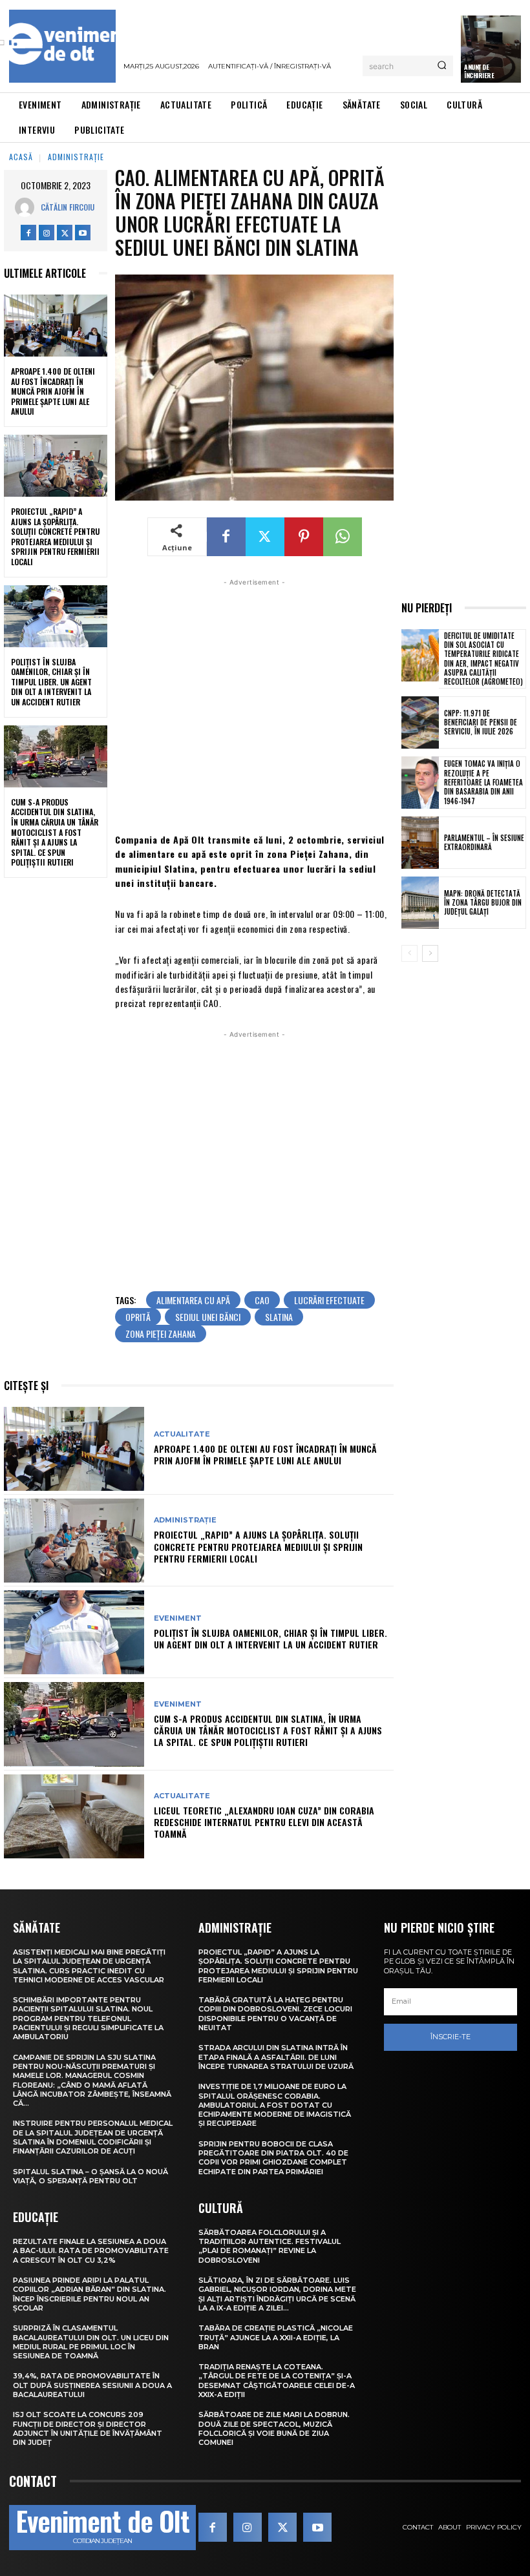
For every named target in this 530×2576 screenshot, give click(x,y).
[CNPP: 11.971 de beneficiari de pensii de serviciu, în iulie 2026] (420, 722)
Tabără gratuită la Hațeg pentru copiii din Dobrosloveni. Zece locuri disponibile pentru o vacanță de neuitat (275, 2014)
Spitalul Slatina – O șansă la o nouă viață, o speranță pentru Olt (90, 2176)
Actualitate (182, 1434)
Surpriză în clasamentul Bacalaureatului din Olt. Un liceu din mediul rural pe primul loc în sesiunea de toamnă (91, 2342)
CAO (262, 1300)
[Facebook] (28, 233)
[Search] (442, 66)
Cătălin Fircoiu (68, 207)
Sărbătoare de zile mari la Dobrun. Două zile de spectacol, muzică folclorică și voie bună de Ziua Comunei (274, 2428)
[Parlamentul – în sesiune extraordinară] (420, 843)
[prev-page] (409, 953)
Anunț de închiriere (479, 71)
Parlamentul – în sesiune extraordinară (484, 842)
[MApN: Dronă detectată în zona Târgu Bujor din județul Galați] (420, 903)
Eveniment (178, 1618)
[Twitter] (65, 233)
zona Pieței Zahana (161, 1334)
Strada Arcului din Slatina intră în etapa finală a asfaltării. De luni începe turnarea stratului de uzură (276, 2057)
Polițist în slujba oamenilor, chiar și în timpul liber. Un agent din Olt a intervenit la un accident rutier (51, 682)
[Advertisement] (254, 704)
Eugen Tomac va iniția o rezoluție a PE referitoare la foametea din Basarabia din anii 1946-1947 (483, 782)
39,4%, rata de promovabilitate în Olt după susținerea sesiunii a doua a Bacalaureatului (92, 2385)
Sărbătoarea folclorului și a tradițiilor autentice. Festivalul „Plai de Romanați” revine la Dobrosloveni (270, 2246)
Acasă (21, 157)
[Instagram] (47, 233)
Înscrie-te (450, 2037)
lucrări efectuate (329, 1300)
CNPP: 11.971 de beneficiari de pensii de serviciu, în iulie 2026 (481, 722)
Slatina (279, 1317)
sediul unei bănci (208, 1317)
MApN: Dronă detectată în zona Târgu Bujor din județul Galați (483, 903)
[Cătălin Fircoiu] (28, 207)
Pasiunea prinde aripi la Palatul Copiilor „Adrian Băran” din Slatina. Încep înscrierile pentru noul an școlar (90, 2294)
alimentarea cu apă (193, 1300)
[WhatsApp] (343, 537)
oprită (138, 1317)
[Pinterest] (304, 537)
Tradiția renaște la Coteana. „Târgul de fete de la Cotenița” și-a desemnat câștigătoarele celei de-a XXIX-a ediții (277, 2381)
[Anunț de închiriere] (491, 49)
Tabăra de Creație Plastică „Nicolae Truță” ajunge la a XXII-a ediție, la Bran (276, 2337)
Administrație (76, 157)
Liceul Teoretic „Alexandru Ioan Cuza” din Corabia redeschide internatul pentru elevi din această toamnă (264, 1822)
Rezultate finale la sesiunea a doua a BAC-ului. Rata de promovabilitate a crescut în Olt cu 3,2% (91, 2251)
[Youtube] (83, 233)
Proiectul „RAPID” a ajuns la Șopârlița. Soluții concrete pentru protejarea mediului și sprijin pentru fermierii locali (55, 536)
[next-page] (430, 953)
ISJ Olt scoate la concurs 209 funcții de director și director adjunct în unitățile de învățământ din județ (88, 2428)
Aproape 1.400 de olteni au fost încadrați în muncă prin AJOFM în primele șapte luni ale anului (53, 391)
